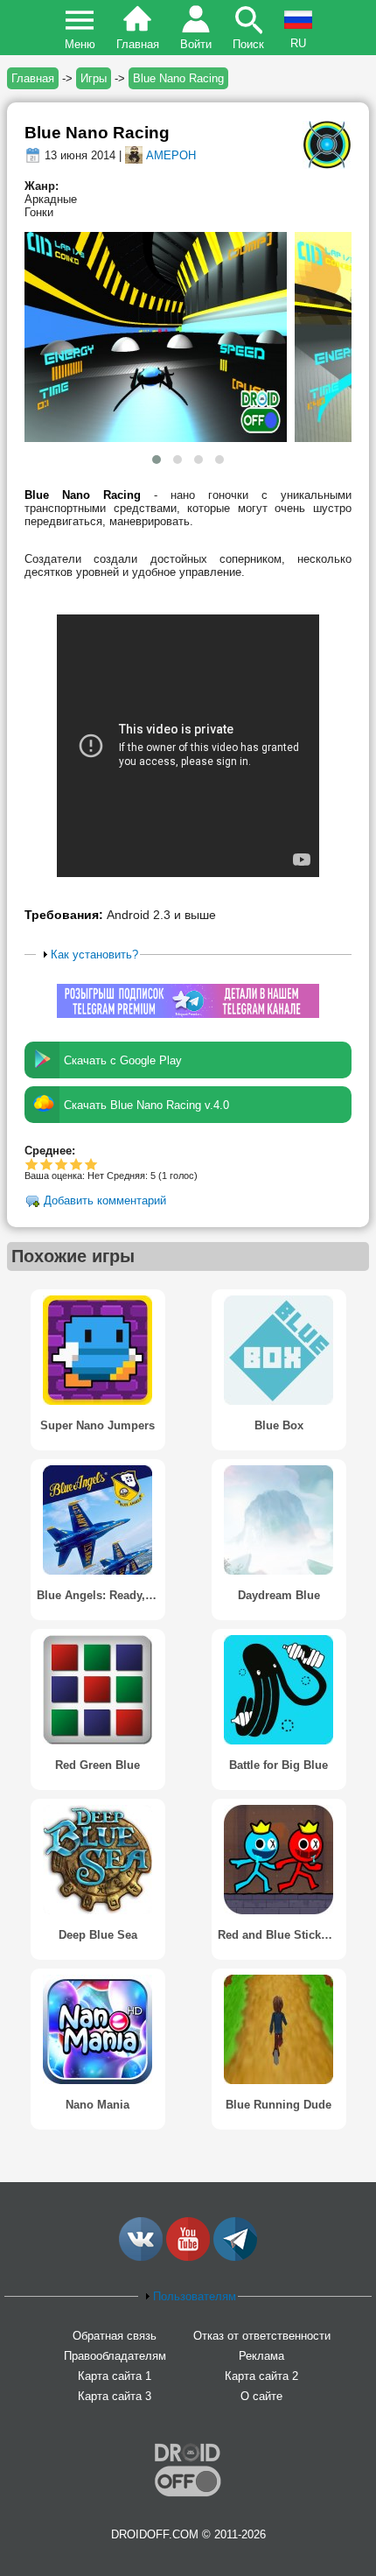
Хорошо (62, 1164)
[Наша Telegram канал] (235, 2257)
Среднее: (50, 1151)
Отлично (91, 1164)
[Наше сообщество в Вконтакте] (141, 2257)
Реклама (261, 2356)
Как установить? (94, 955)
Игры (94, 78)
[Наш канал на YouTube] (188, 2257)
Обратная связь (115, 2336)
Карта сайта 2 (261, 2376)
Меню (80, 44)
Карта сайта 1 (115, 2376)
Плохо (32, 1164)
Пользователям (195, 2296)
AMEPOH (171, 155)
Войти (196, 44)
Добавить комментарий (105, 1201)
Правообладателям (115, 2356)
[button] (157, 460)
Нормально (47, 1164)
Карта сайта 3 (115, 2396)
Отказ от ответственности (262, 2336)
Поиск (248, 44)
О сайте (261, 2396)
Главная (138, 44)
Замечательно (77, 1164)
